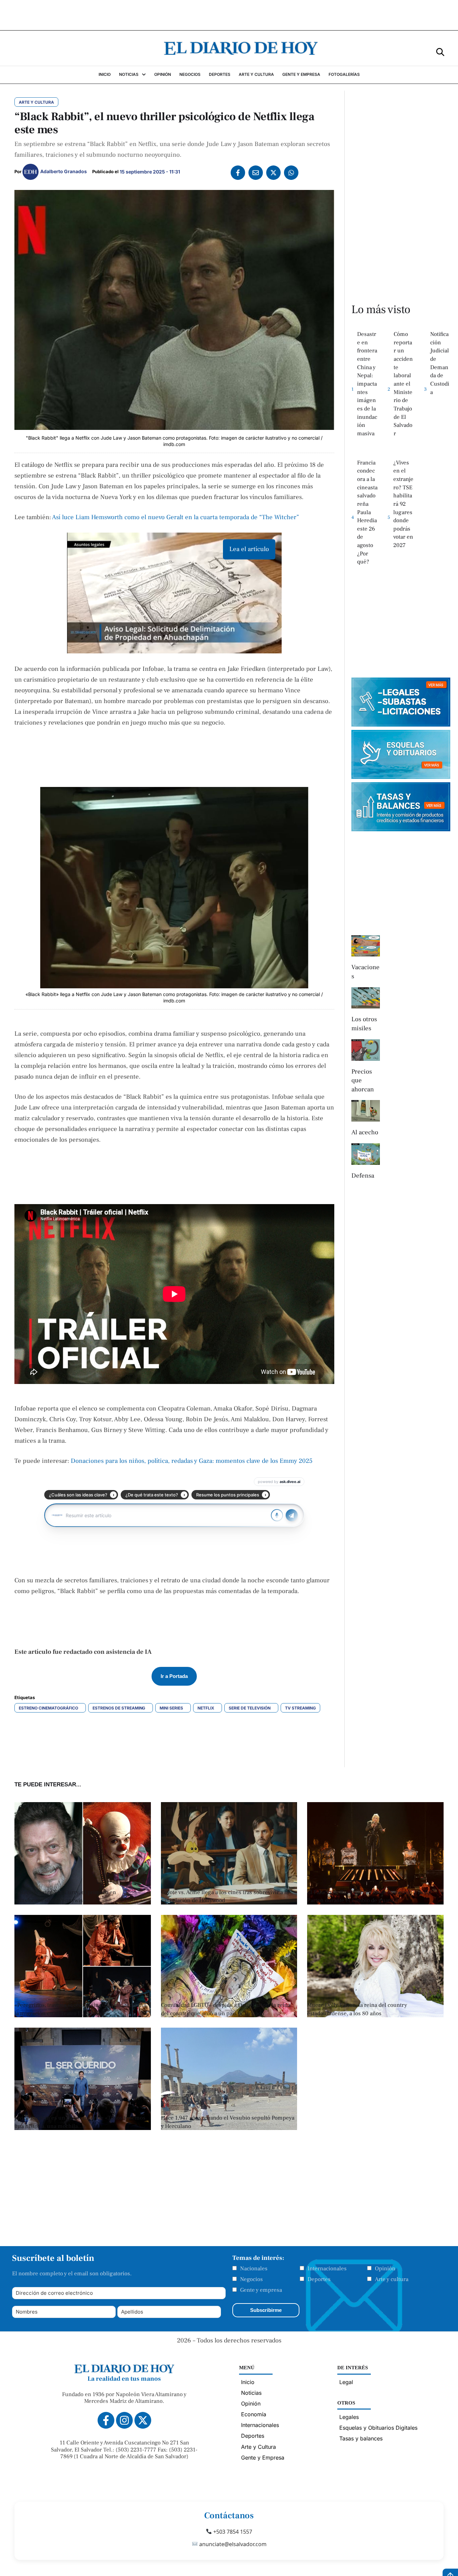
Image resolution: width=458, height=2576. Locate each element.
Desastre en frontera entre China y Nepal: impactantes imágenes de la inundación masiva (367, 384)
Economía (254, 2414)
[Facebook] (238, 173)
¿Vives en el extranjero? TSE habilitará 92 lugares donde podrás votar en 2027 (403, 504)
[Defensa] (366, 1154)
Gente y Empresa (263, 2458)
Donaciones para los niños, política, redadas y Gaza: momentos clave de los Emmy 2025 (192, 1461)
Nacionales (254, 2269)
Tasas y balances (361, 2438)
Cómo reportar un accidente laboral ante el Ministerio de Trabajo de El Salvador (403, 384)
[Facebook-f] (106, 2420)
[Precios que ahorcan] (366, 1050)
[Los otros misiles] (366, 998)
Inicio (248, 2382)
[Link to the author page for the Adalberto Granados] (31, 172)
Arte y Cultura (259, 2447)
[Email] (256, 173)
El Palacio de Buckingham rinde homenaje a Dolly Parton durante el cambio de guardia (369, 1897)
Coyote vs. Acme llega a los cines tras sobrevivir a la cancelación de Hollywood (225, 1897)
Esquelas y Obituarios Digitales (378, 2428)
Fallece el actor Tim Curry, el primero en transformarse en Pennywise (65, 1897)
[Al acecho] (366, 1111)
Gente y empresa (261, 2290)
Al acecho (365, 1132)
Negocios (251, 2279)
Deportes (319, 2279)
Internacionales (327, 2269)
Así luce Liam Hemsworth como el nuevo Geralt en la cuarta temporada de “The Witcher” (176, 517)
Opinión (385, 2269)
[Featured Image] (229, 1902)
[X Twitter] (273, 173)
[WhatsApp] (291, 173)
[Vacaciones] (366, 946)
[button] (440, 52)
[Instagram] (124, 2420)
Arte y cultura (392, 2279)
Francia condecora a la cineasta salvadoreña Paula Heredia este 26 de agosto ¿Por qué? (367, 512)
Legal (346, 2382)
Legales (349, 2417)
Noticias (251, 2393)
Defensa (363, 1176)
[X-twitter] (143, 2420)
